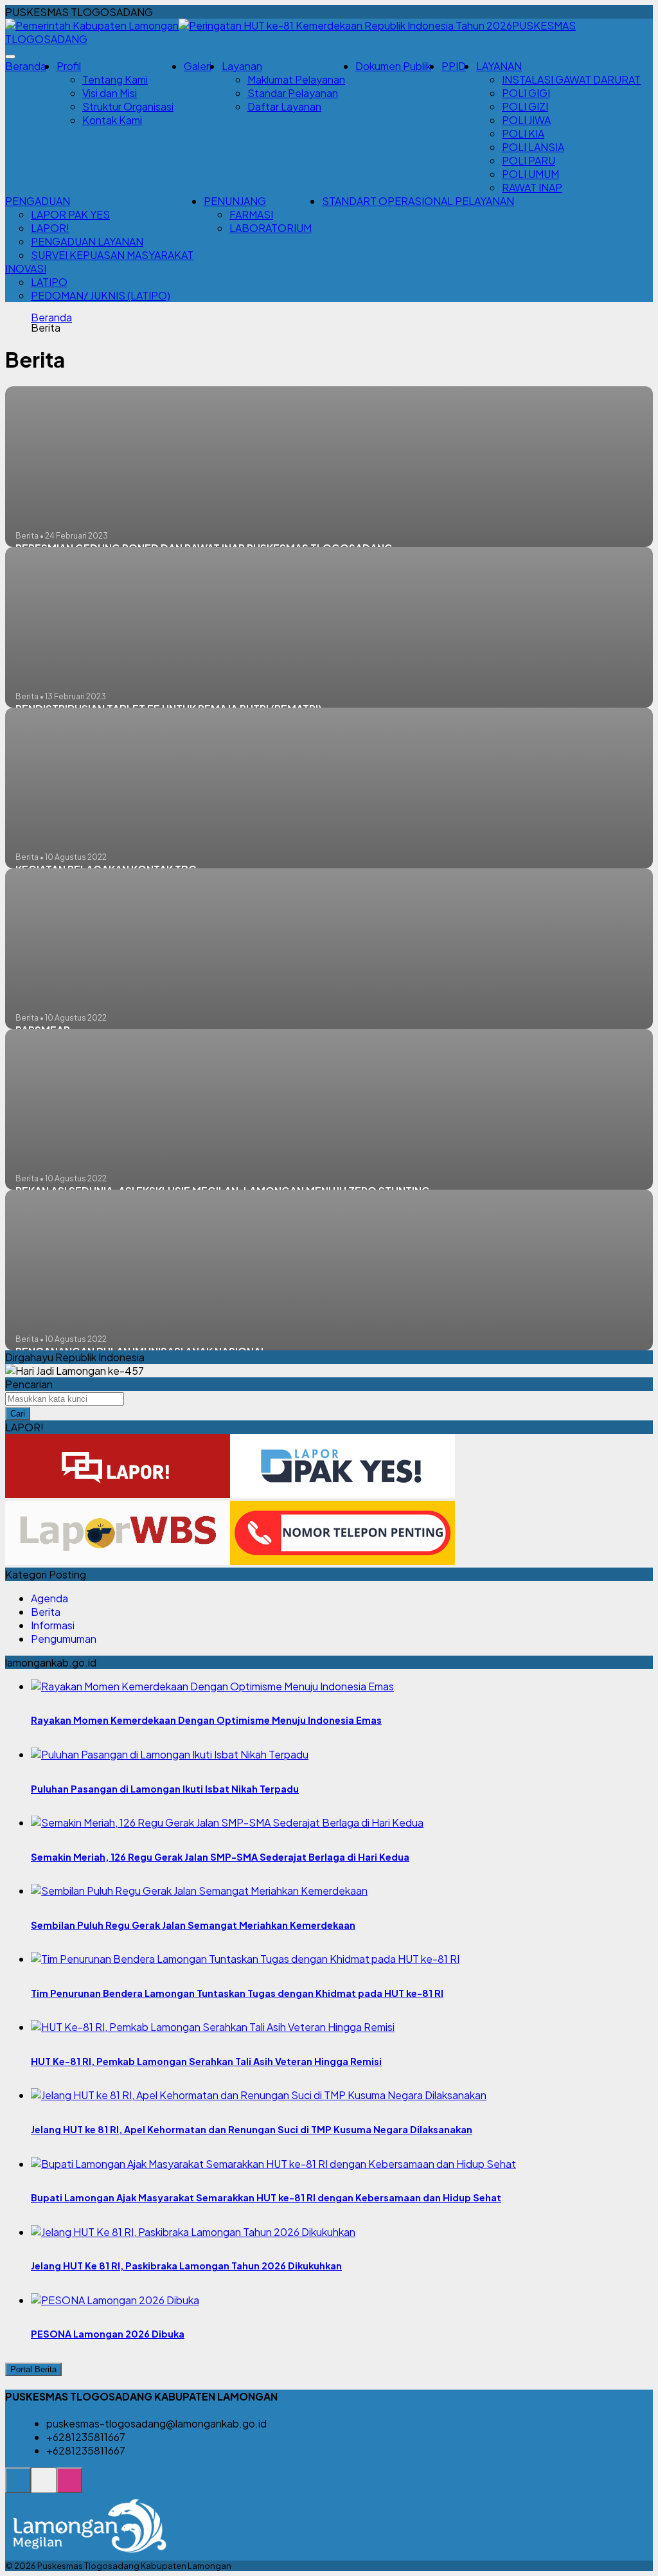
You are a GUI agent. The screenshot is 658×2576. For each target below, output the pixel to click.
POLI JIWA (526, 120)
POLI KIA (523, 133)
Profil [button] (69, 66)
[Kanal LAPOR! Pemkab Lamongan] (44, 2487)
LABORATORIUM (271, 228)
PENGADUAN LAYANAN (87, 241)
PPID (454, 66)
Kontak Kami (112, 120)
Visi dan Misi (110, 93)
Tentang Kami (115, 79)
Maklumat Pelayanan (296, 79)
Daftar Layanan (284, 106)
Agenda (49, 1598)
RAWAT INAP (532, 187)
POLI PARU (529, 160)
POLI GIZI (525, 106)
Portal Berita (33, 2369)
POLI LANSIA (533, 147)
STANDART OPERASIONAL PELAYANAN (418, 201)
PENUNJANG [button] (235, 201)
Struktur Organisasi (128, 106)
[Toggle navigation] (10, 57)
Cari (18, 1414)
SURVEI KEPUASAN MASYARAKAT (112, 255)
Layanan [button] (242, 66)
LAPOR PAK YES (70, 214)
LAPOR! (50, 228)
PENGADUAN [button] (38, 201)
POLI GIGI (526, 93)
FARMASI (251, 214)
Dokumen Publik (393, 66)
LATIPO (49, 282)
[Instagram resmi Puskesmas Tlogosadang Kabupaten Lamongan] (69, 2487)
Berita (46, 1612)
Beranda (26, 66)
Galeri (198, 66)
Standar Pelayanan (293, 93)
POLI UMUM (530, 174)
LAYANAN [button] (499, 66)
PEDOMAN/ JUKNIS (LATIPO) (101, 295)
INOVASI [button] (26, 268)
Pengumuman (64, 1639)
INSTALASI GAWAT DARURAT (571, 79)
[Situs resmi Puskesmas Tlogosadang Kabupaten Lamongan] (18, 2487)
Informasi (53, 1625)
